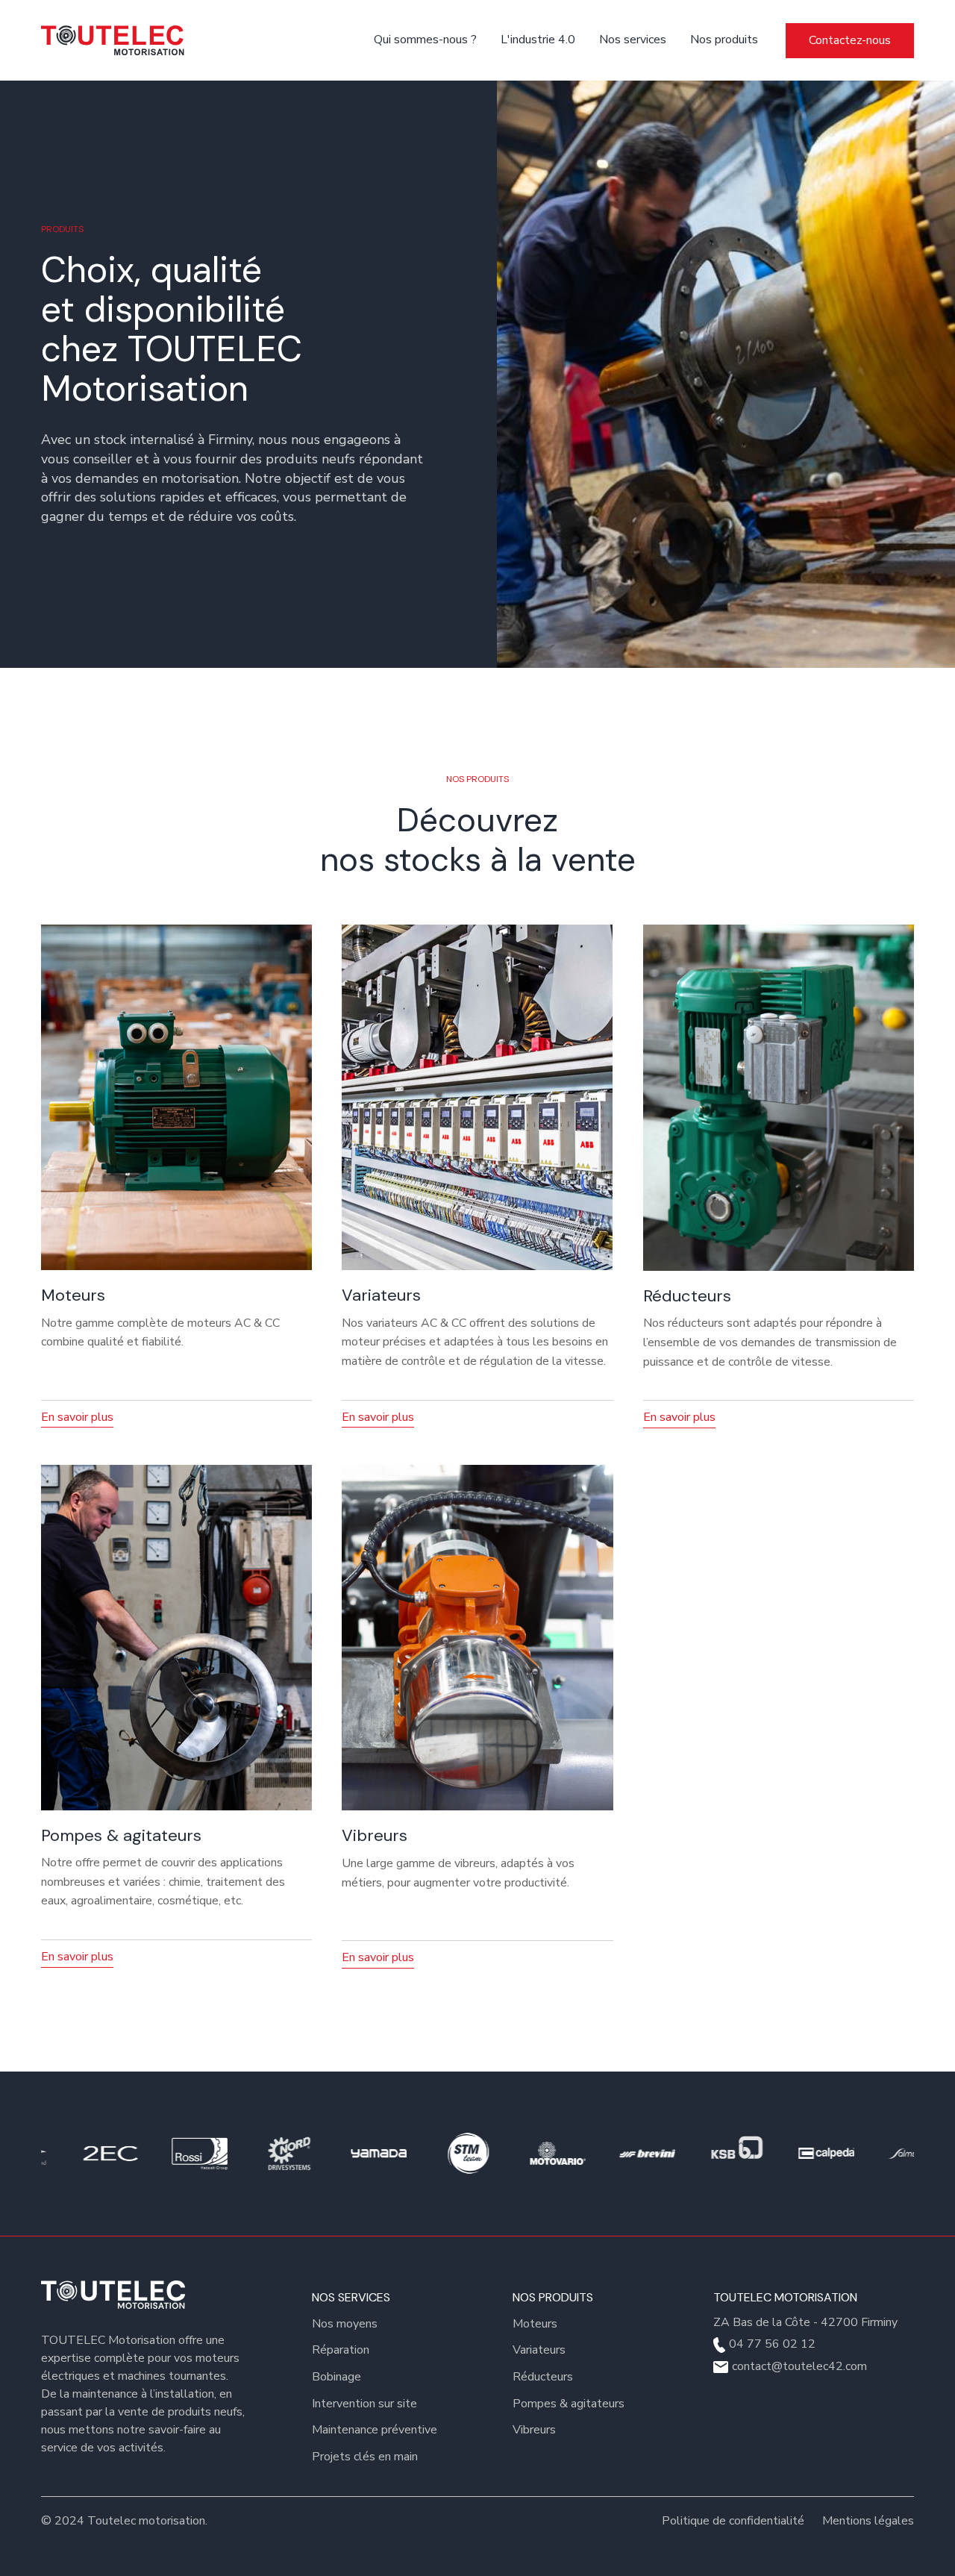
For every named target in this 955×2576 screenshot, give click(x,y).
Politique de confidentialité (733, 2521)
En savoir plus (77, 1417)
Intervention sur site (364, 2404)
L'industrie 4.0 (538, 40)
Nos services (633, 40)
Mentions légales (868, 2521)
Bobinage (336, 2377)
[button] (635, 40)
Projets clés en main (365, 2457)
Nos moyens (345, 2324)
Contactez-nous (850, 40)
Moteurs (535, 2324)
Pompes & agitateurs (569, 2404)
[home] (116, 40)
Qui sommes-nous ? (425, 40)
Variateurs (539, 2350)
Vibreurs (534, 2430)
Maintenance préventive (375, 2430)
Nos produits (724, 40)
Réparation (341, 2350)
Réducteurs (543, 2377)
